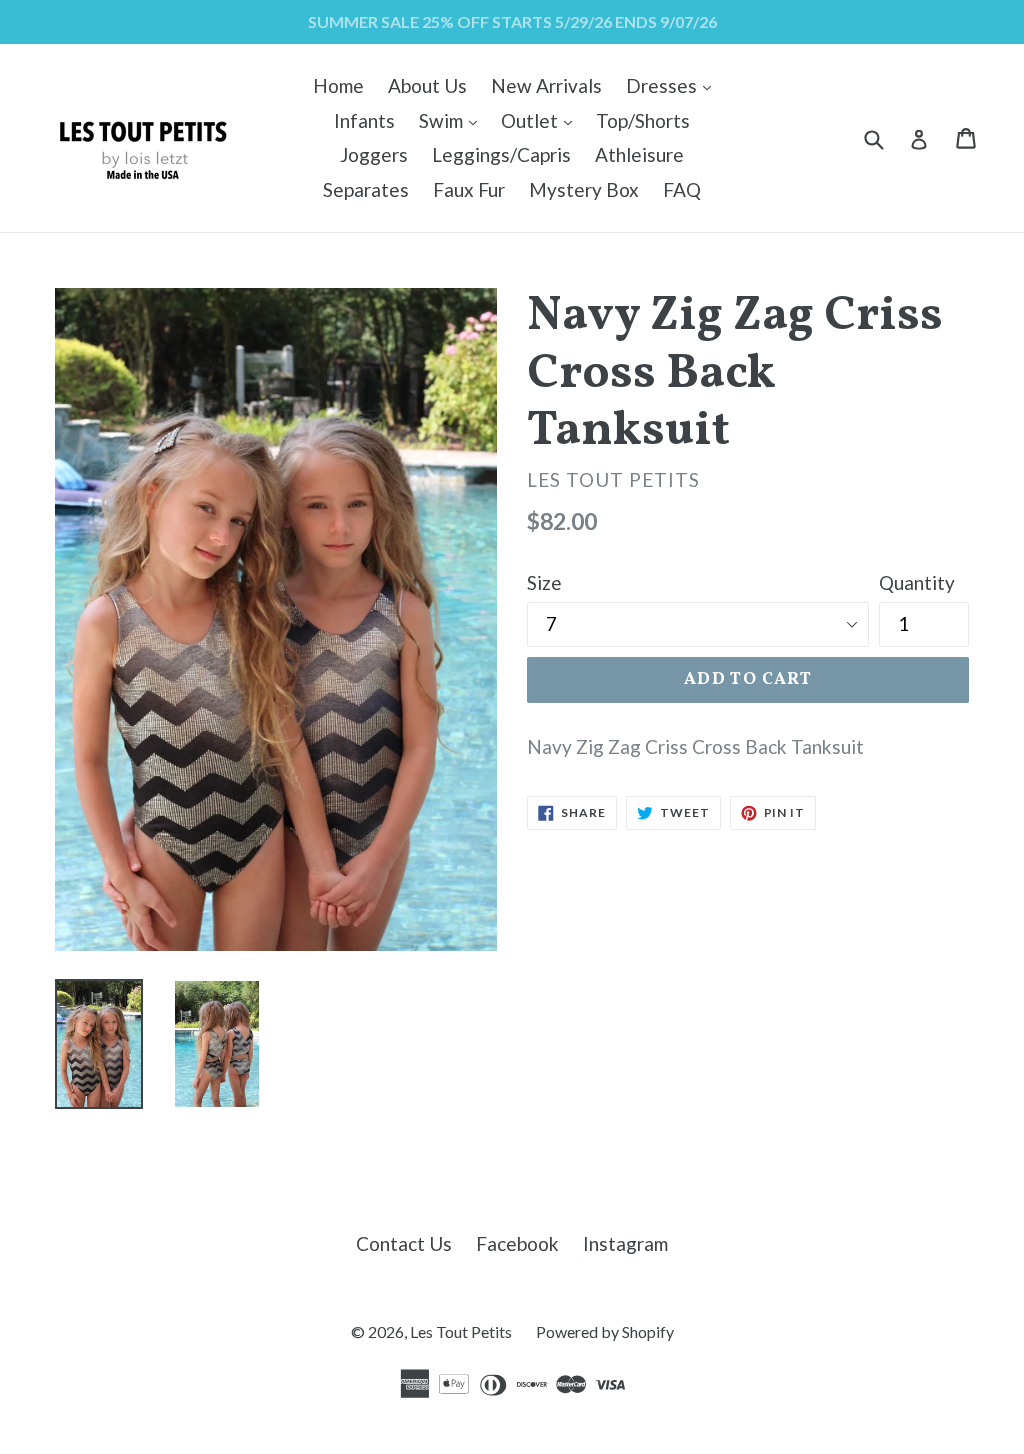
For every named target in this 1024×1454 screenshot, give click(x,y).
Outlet (541, 120)
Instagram (625, 1243)
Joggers (374, 154)
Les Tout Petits (461, 1331)
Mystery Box (584, 189)
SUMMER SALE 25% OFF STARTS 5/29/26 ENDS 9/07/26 (512, 21)
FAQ (682, 189)
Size (544, 582)
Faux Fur (469, 189)
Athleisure (639, 154)
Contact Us (404, 1243)
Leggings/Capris (501, 154)
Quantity (917, 582)
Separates (366, 189)
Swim (453, 120)
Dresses (673, 85)
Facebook (517, 1243)
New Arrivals (546, 85)
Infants (364, 120)
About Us (427, 85)
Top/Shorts (643, 120)
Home (338, 85)
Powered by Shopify (605, 1331)
